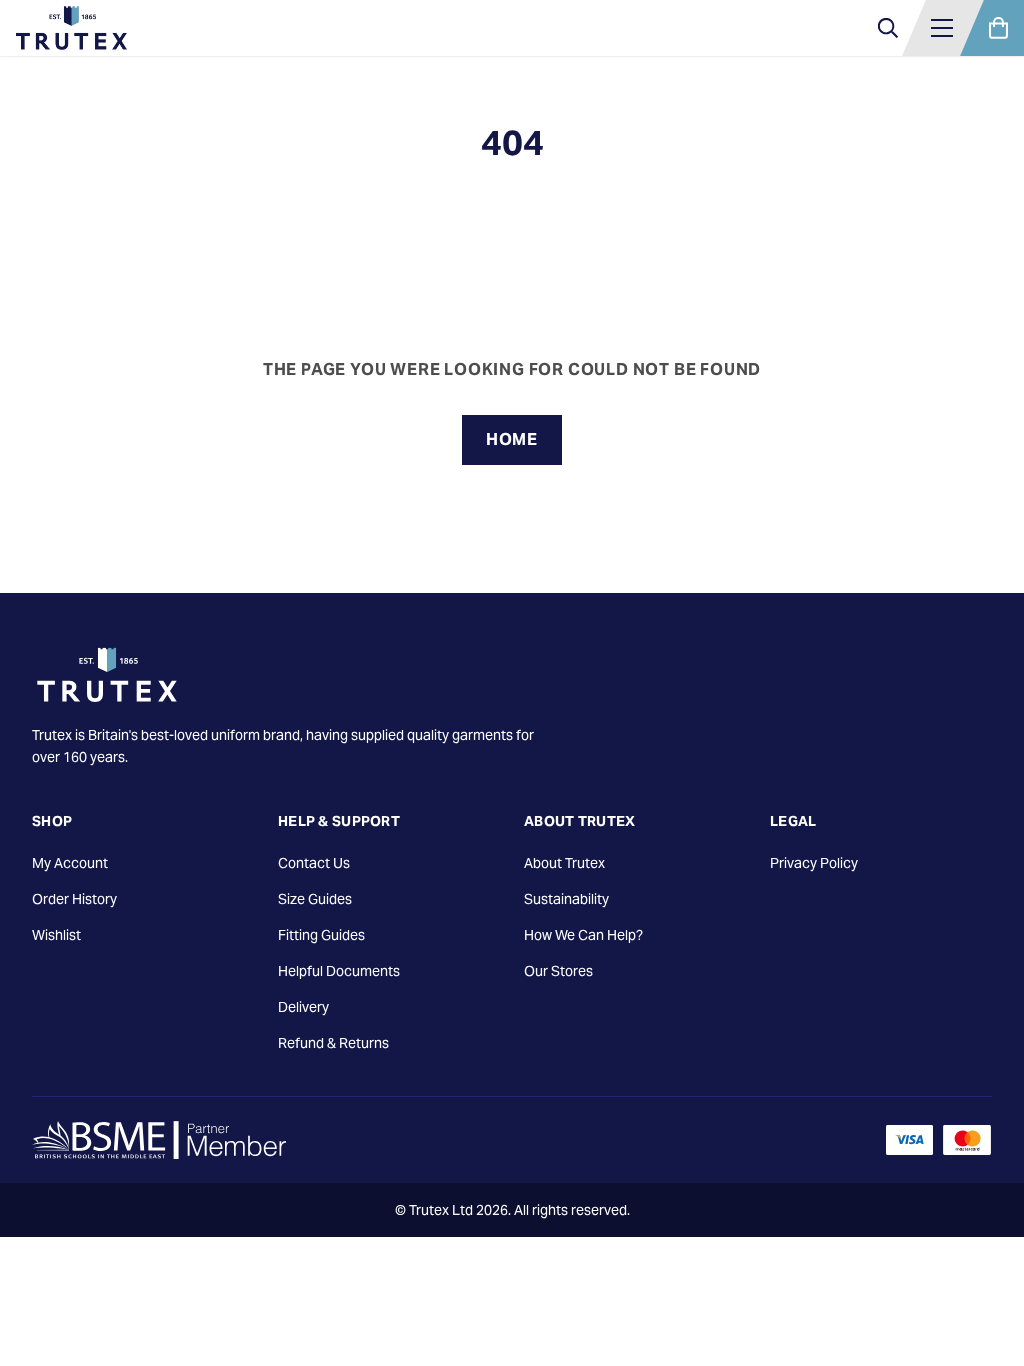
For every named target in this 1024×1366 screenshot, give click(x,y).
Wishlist (56, 935)
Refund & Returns (333, 1043)
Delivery (303, 1007)
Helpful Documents (339, 971)
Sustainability (566, 899)
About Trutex (564, 863)
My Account (70, 863)
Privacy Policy (814, 863)
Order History (74, 899)
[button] (942, 28)
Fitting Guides (321, 935)
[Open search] (888, 28)
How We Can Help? (583, 935)
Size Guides (315, 899)
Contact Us (314, 863)
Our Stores (558, 971)
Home (512, 439)
